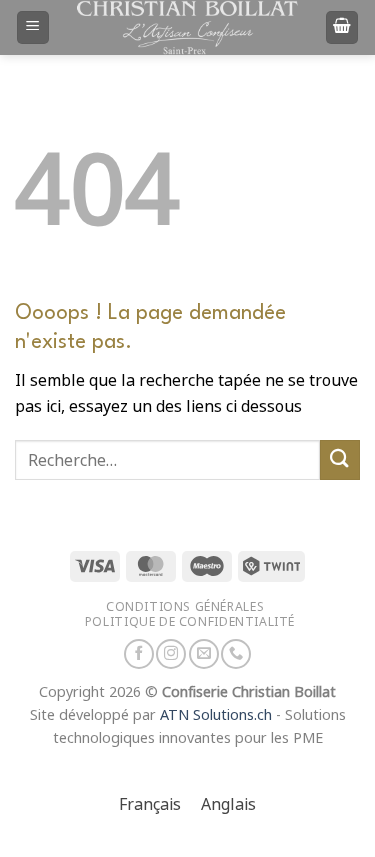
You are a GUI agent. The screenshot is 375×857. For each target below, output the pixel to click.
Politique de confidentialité (190, 621)
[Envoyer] (340, 459)
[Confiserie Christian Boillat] (188, 27)
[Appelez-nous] (236, 654)
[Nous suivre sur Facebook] (139, 654)
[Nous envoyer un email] (204, 654)
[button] (33, 27)
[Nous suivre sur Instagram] (171, 654)
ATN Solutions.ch (216, 715)
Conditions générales (185, 606)
